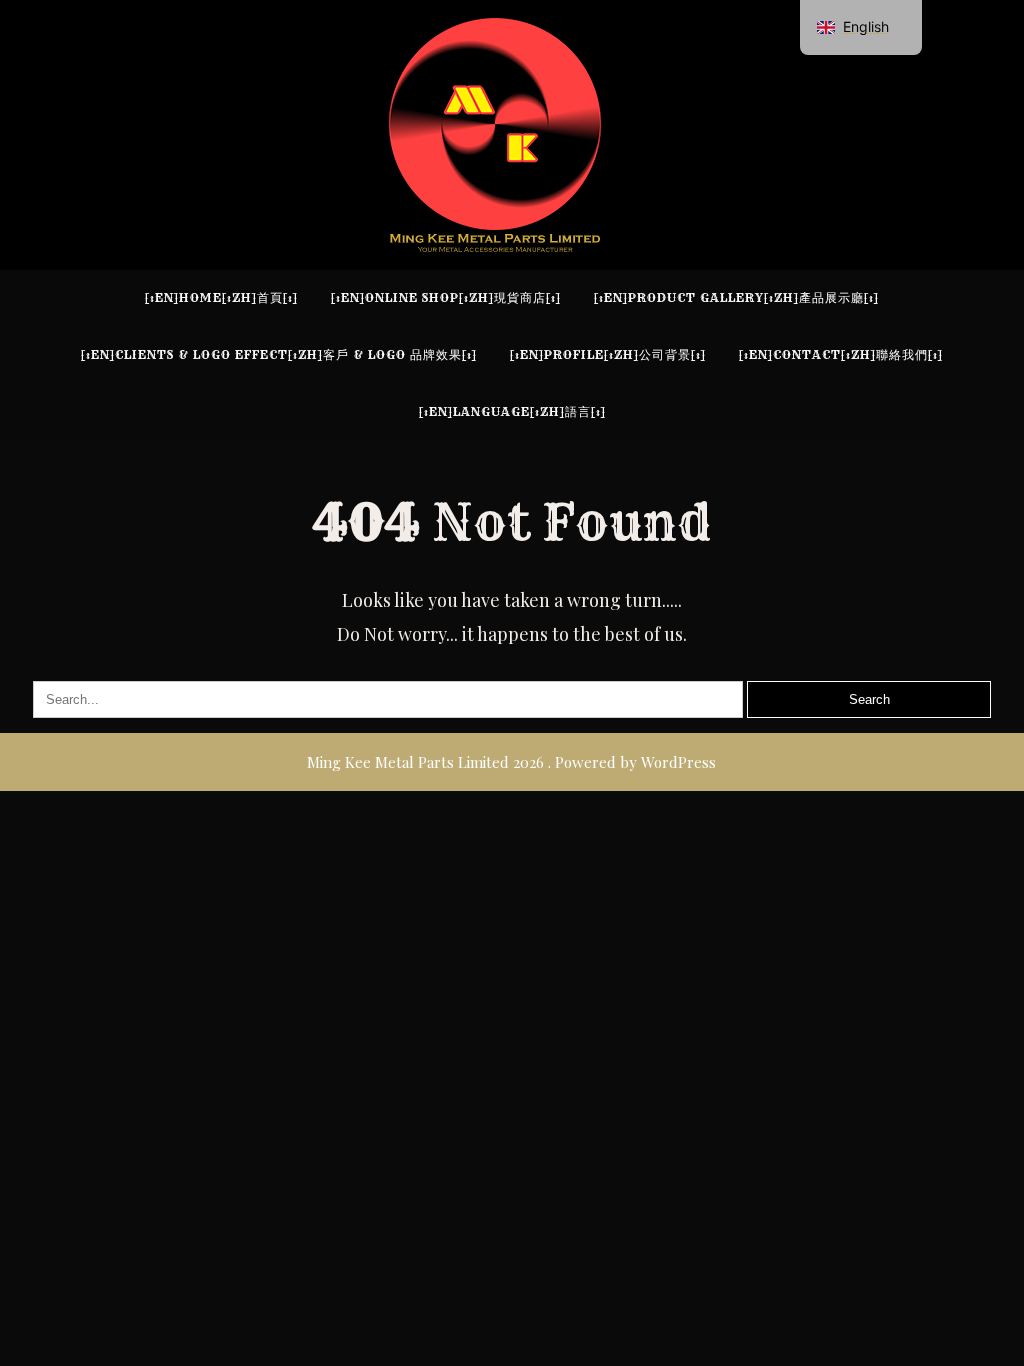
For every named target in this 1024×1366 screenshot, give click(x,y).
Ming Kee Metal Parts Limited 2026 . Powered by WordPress (511, 762)
